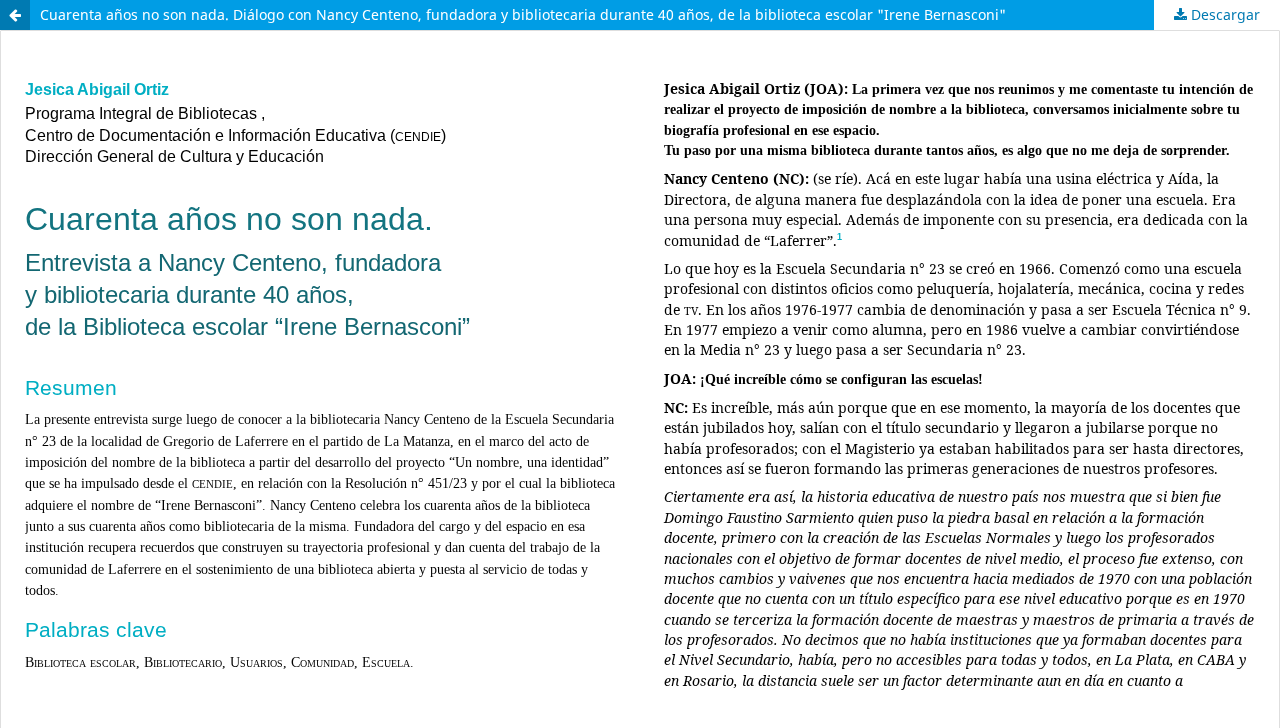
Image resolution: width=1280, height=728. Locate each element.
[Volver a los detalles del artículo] (15, 15)
